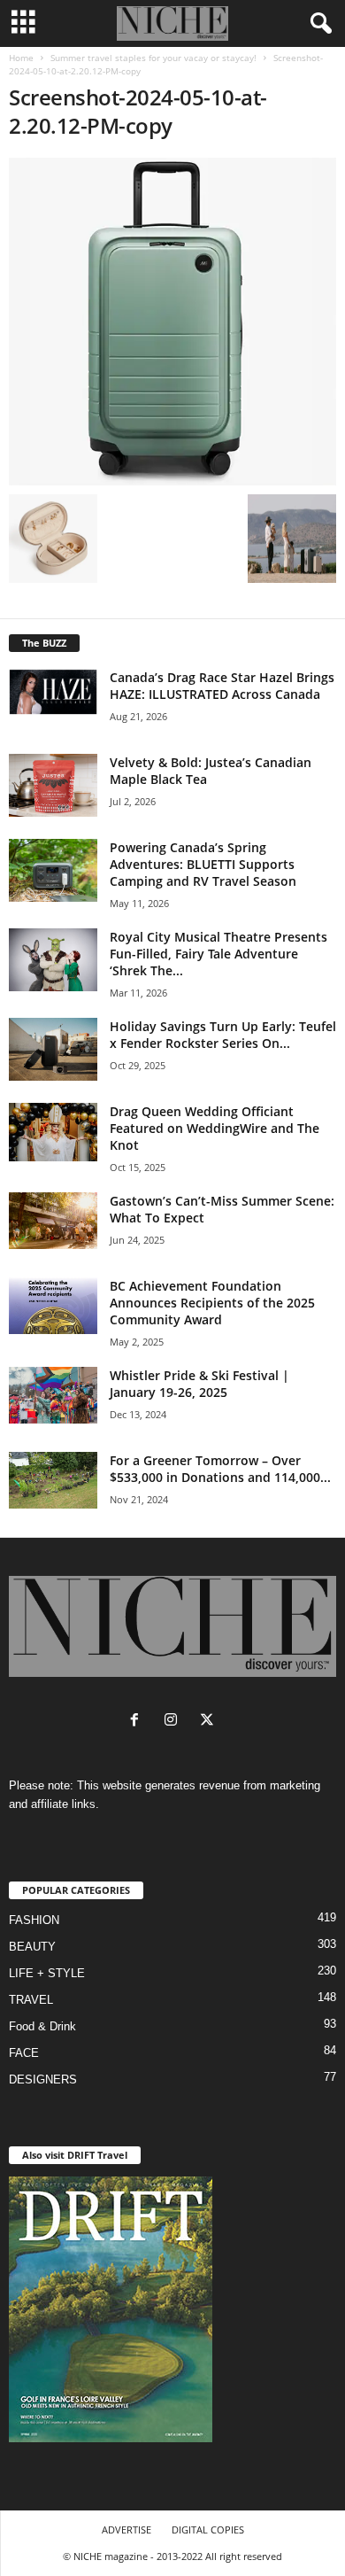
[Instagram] (175, 1722)
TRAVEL (31, 2000)
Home (21, 58)
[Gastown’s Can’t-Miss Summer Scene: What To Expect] (53, 1221)
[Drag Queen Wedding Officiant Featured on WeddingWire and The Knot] (53, 1133)
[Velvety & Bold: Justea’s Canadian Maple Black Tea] (53, 785)
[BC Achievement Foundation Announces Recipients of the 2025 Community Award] (53, 1306)
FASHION (34, 1920)
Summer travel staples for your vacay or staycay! (153, 58)
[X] (209, 1722)
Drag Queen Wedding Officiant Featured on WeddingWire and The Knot (215, 1128)
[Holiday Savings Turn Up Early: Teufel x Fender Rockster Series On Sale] (53, 1049)
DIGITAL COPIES (208, 2529)
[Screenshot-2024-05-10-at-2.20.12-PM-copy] (172, 322)
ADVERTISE (126, 2529)
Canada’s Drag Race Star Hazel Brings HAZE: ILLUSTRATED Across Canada (222, 686)
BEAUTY (32, 1947)
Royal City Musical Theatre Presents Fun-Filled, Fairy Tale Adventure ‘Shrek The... (218, 954)
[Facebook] (138, 1722)
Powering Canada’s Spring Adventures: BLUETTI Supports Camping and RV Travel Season (203, 864)
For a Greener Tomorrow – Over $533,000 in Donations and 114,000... (220, 1469)
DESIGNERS (43, 2079)
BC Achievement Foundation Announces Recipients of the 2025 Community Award (212, 1303)
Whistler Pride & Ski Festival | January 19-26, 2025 (199, 1384)
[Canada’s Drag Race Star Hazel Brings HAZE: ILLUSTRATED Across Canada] (53, 692)
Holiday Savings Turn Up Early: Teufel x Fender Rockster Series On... (223, 1035)
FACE (24, 2053)
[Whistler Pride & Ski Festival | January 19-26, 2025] (53, 1395)
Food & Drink (42, 2026)
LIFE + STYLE (47, 1973)
